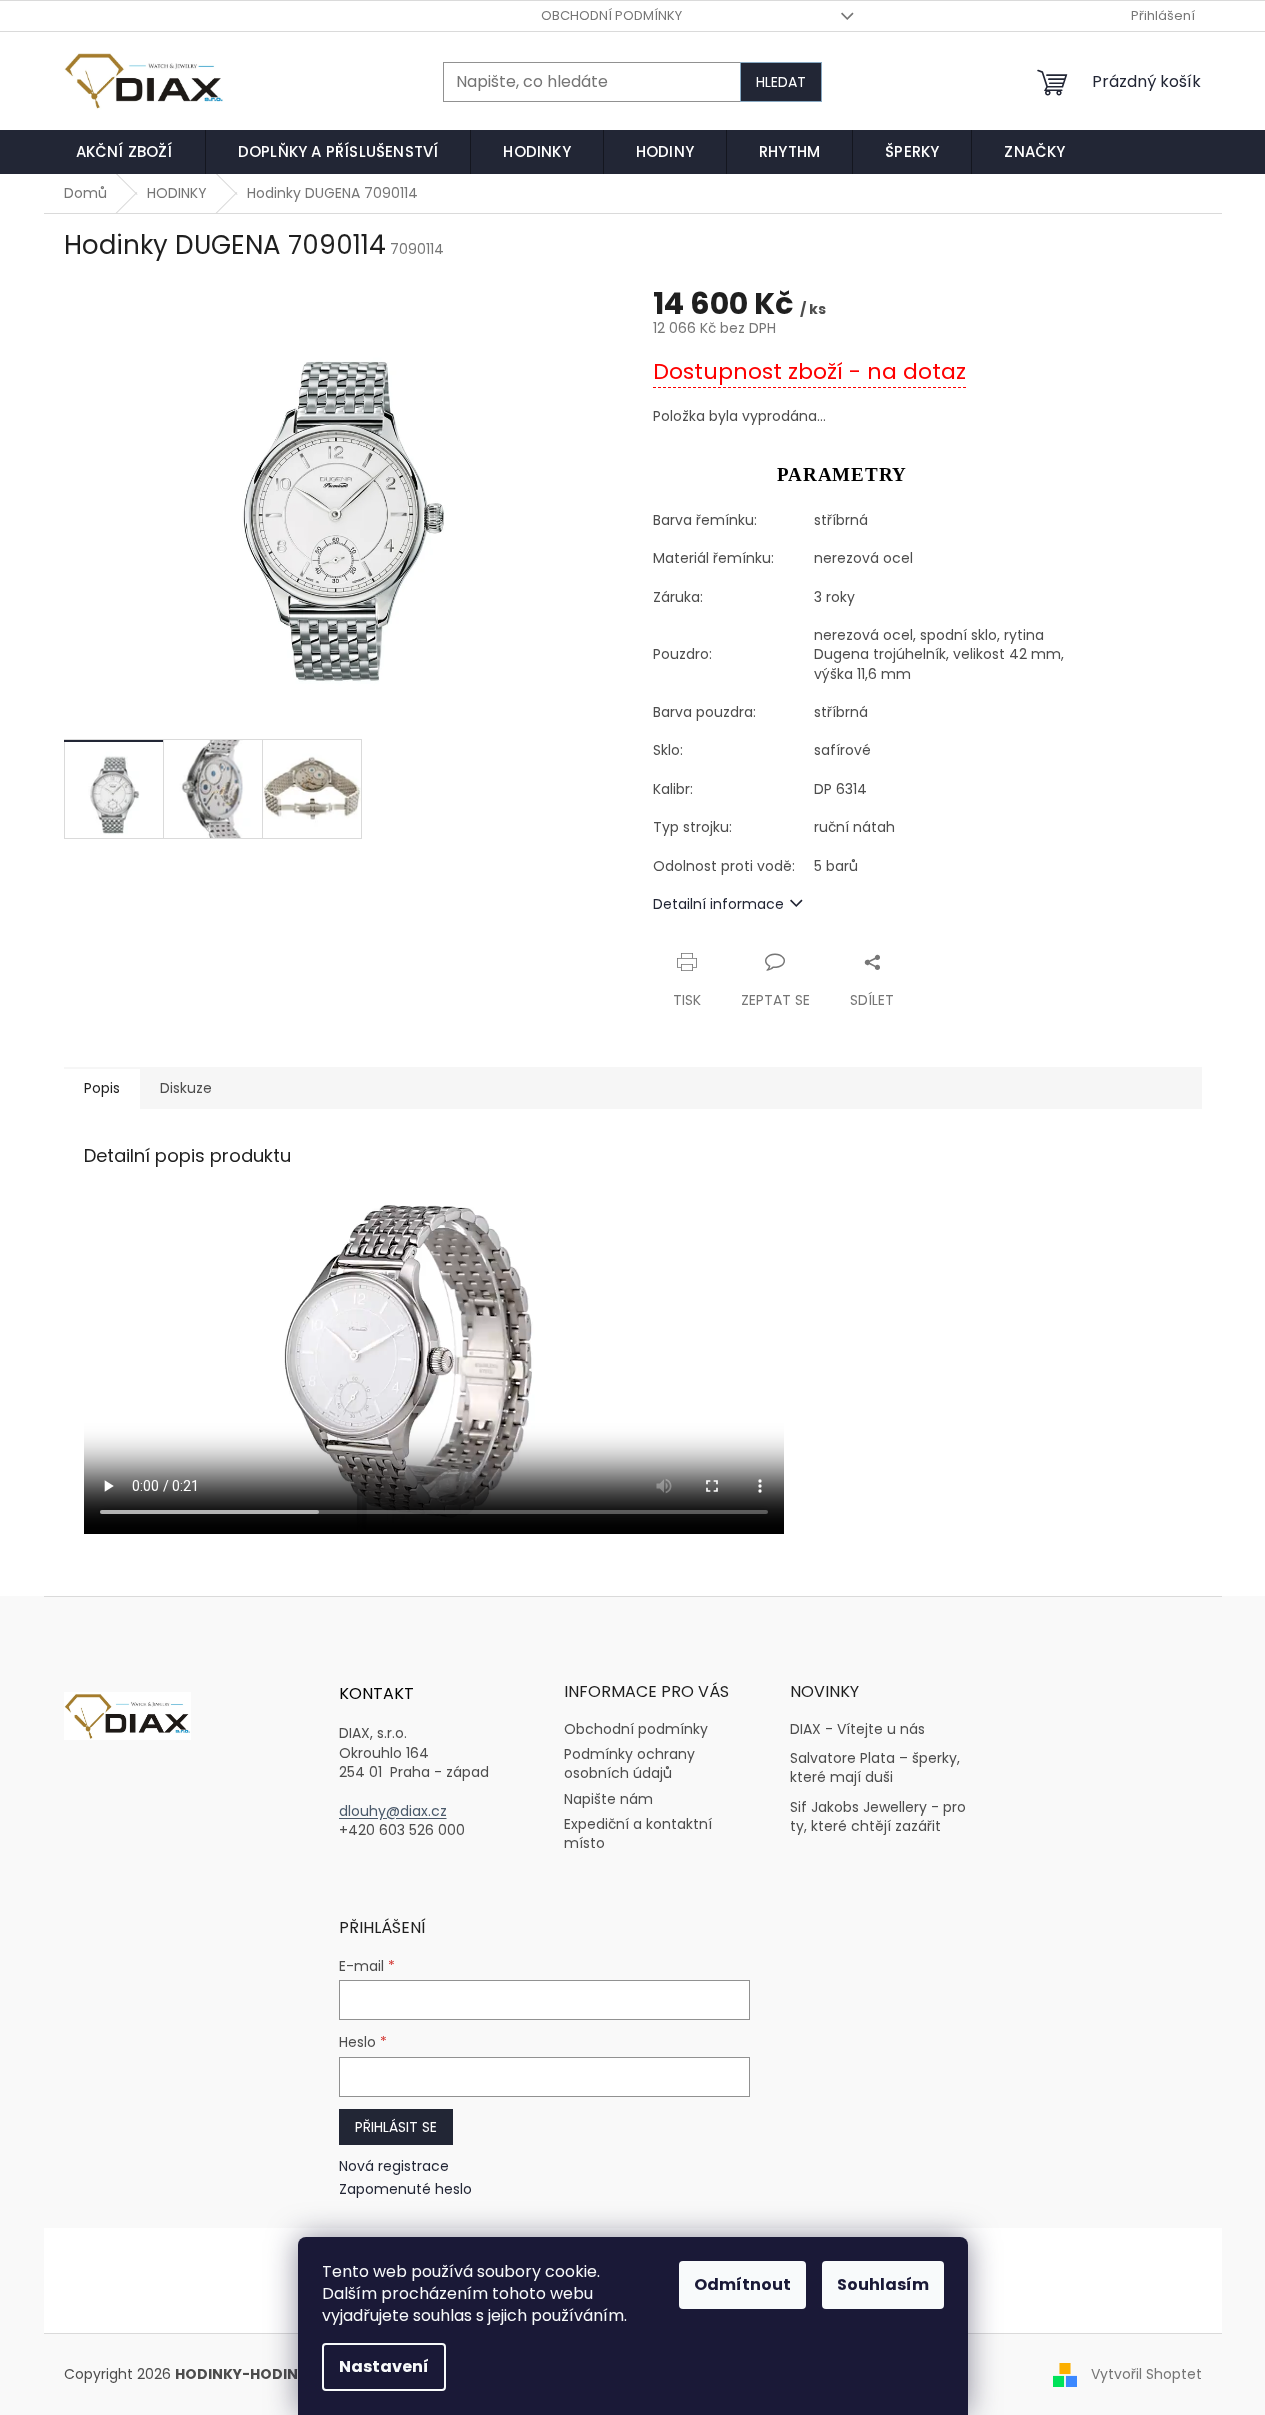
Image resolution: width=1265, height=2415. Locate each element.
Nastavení (384, 2366)
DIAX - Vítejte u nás (857, 1729)
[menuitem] (124, 152)
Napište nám (608, 1799)
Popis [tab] (102, 1088)
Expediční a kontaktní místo (638, 1833)
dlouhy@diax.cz (393, 1811)
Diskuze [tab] (186, 1088)
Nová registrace (394, 2166)
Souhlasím (883, 2284)
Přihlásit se (396, 2127)
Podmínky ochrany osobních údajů (629, 1763)
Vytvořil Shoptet (1146, 2374)
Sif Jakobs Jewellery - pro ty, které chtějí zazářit (878, 1817)
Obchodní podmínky (611, 15)
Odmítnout (742, 2284)
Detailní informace (718, 904)
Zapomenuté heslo (405, 2189)
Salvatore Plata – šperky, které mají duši (875, 1768)
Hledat (781, 82)
